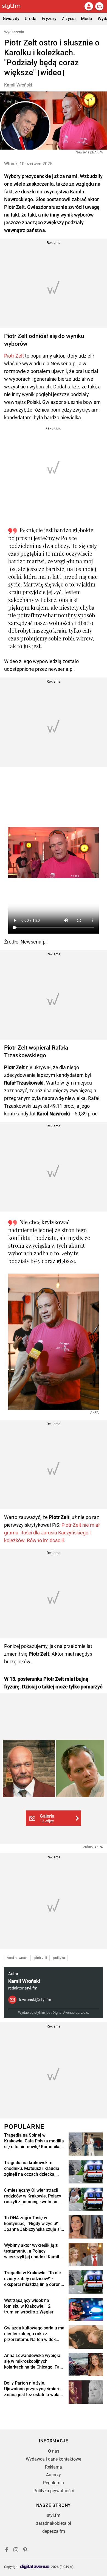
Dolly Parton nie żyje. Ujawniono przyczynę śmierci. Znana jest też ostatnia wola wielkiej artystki (33, 2389)
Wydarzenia (14, 32)
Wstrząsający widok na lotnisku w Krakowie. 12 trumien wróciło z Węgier (29, 2306)
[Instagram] (16, 2551)
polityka (59, 1958)
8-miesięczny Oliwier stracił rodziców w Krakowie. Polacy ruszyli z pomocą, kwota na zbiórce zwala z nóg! (33, 2196)
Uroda (31, 19)
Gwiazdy (11, 19)
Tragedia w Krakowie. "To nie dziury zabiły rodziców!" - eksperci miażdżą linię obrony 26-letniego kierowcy (33, 2279)
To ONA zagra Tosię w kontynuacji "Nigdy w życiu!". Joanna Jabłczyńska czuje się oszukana (34, 2224)
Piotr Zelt (14, 356)
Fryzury (49, 19)
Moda (87, 19)
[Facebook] (7, 2551)
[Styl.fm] (15, 6)
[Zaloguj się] (89, 6)
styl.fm (54, 2515)
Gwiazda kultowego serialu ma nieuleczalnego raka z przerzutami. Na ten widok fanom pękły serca (34, 2334)
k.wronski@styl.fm (35, 2000)
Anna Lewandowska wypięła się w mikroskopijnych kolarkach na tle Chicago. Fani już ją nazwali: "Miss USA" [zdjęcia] (34, 2361)
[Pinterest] (26, 2551)
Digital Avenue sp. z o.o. (71, 2013)
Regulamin (54, 2483)
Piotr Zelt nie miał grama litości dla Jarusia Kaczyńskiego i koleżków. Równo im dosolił (52, 1533)
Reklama (54, 2467)
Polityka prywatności (54, 2491)
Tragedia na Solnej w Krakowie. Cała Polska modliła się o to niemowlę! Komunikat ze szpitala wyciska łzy (34, 2141)
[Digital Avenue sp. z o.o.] (35, 2567)
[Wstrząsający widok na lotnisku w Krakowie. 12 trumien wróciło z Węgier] (86, 2309)
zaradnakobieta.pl (54, 2523)
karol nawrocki (17, 1958)
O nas (54, 2451)
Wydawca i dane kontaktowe (54, 2459)
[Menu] (99, 6)
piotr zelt (41, 1958)
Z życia (69, 19)
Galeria (47, 1818)
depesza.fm (54, 2531)
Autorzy (54, 2475)
